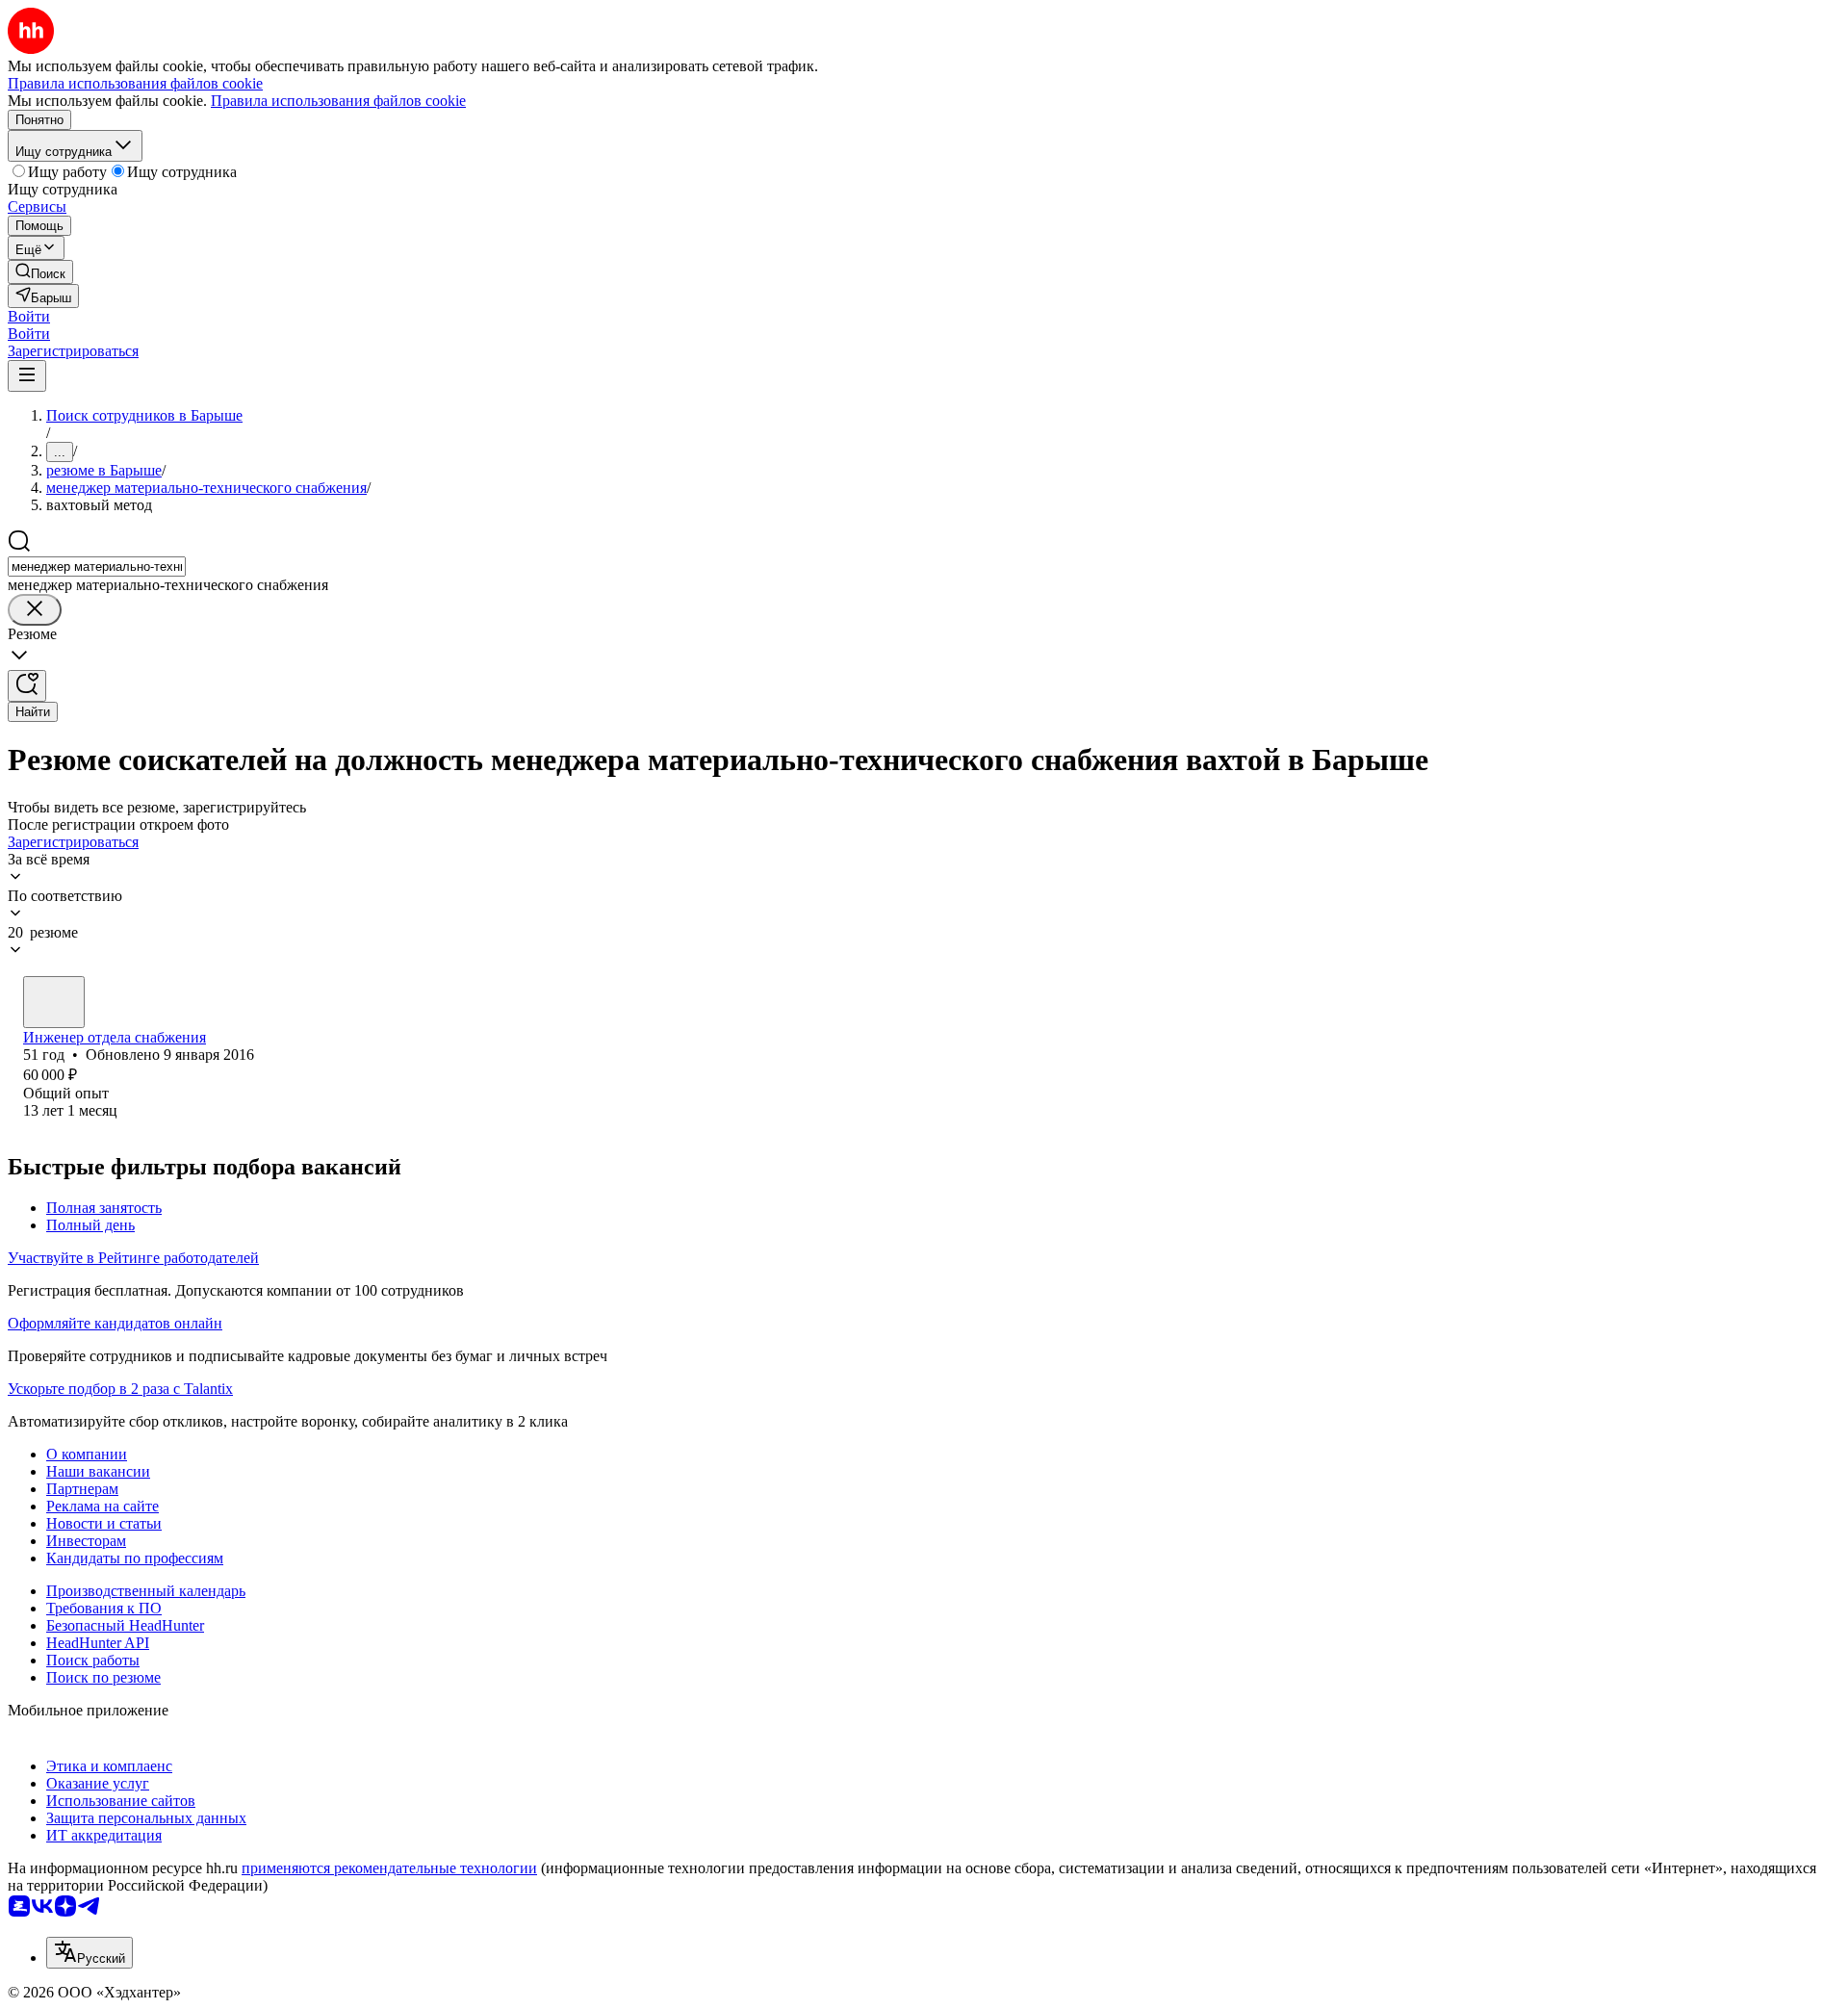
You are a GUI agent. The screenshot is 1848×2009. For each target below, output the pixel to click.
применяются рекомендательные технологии (389, 1868)
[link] (40, 272)
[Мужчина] (54, 1002)
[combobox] (97, 567)
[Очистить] (35, 610)
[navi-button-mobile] (27, 376)
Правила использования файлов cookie (338, 101)
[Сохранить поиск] (27, 686)
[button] (29, 316)
